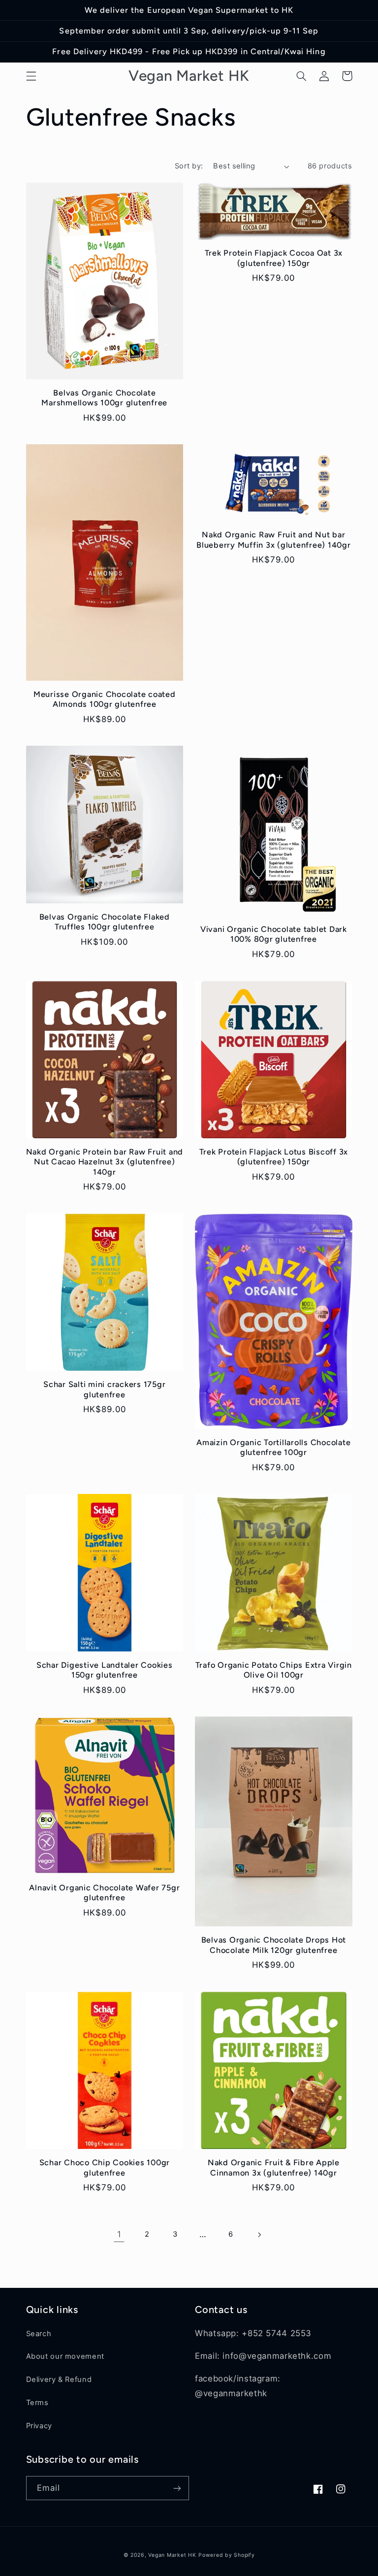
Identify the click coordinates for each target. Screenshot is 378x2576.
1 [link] (119, 2234)
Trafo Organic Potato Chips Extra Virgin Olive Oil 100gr (274, 1670)
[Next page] (259, 2235)
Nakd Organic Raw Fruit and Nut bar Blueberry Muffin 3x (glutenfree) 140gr (274, 540)
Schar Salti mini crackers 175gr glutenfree (104, 1389)
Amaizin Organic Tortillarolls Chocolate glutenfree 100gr (273, 1447)
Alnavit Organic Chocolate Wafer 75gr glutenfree (104, 1893)
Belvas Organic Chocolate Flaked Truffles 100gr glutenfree (105, 922)
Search (39, 2334)
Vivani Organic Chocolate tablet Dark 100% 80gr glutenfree (274, 934)
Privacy (39, 2426)
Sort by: (189, 166)
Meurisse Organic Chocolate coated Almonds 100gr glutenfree (105, 699)
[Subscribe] (177, 2488)
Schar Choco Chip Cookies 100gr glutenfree (105, 2167)
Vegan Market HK (172, 2555)
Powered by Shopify (226, 2555)
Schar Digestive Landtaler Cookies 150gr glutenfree (105, 1670)
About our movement (65, 2356)
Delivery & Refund (59, 2379)
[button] (31, 76)
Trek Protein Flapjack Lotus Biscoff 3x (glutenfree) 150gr (274, 1157)
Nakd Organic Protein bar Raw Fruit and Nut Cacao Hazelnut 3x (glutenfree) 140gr (105, 1162)
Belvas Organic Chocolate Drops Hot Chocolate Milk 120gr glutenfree (274, 1945)
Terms (37, 2403)
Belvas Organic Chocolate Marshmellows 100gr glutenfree (104, 398)
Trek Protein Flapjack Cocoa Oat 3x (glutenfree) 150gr (274, 258)
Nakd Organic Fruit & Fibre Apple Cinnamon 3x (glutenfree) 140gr (274, 2167)
